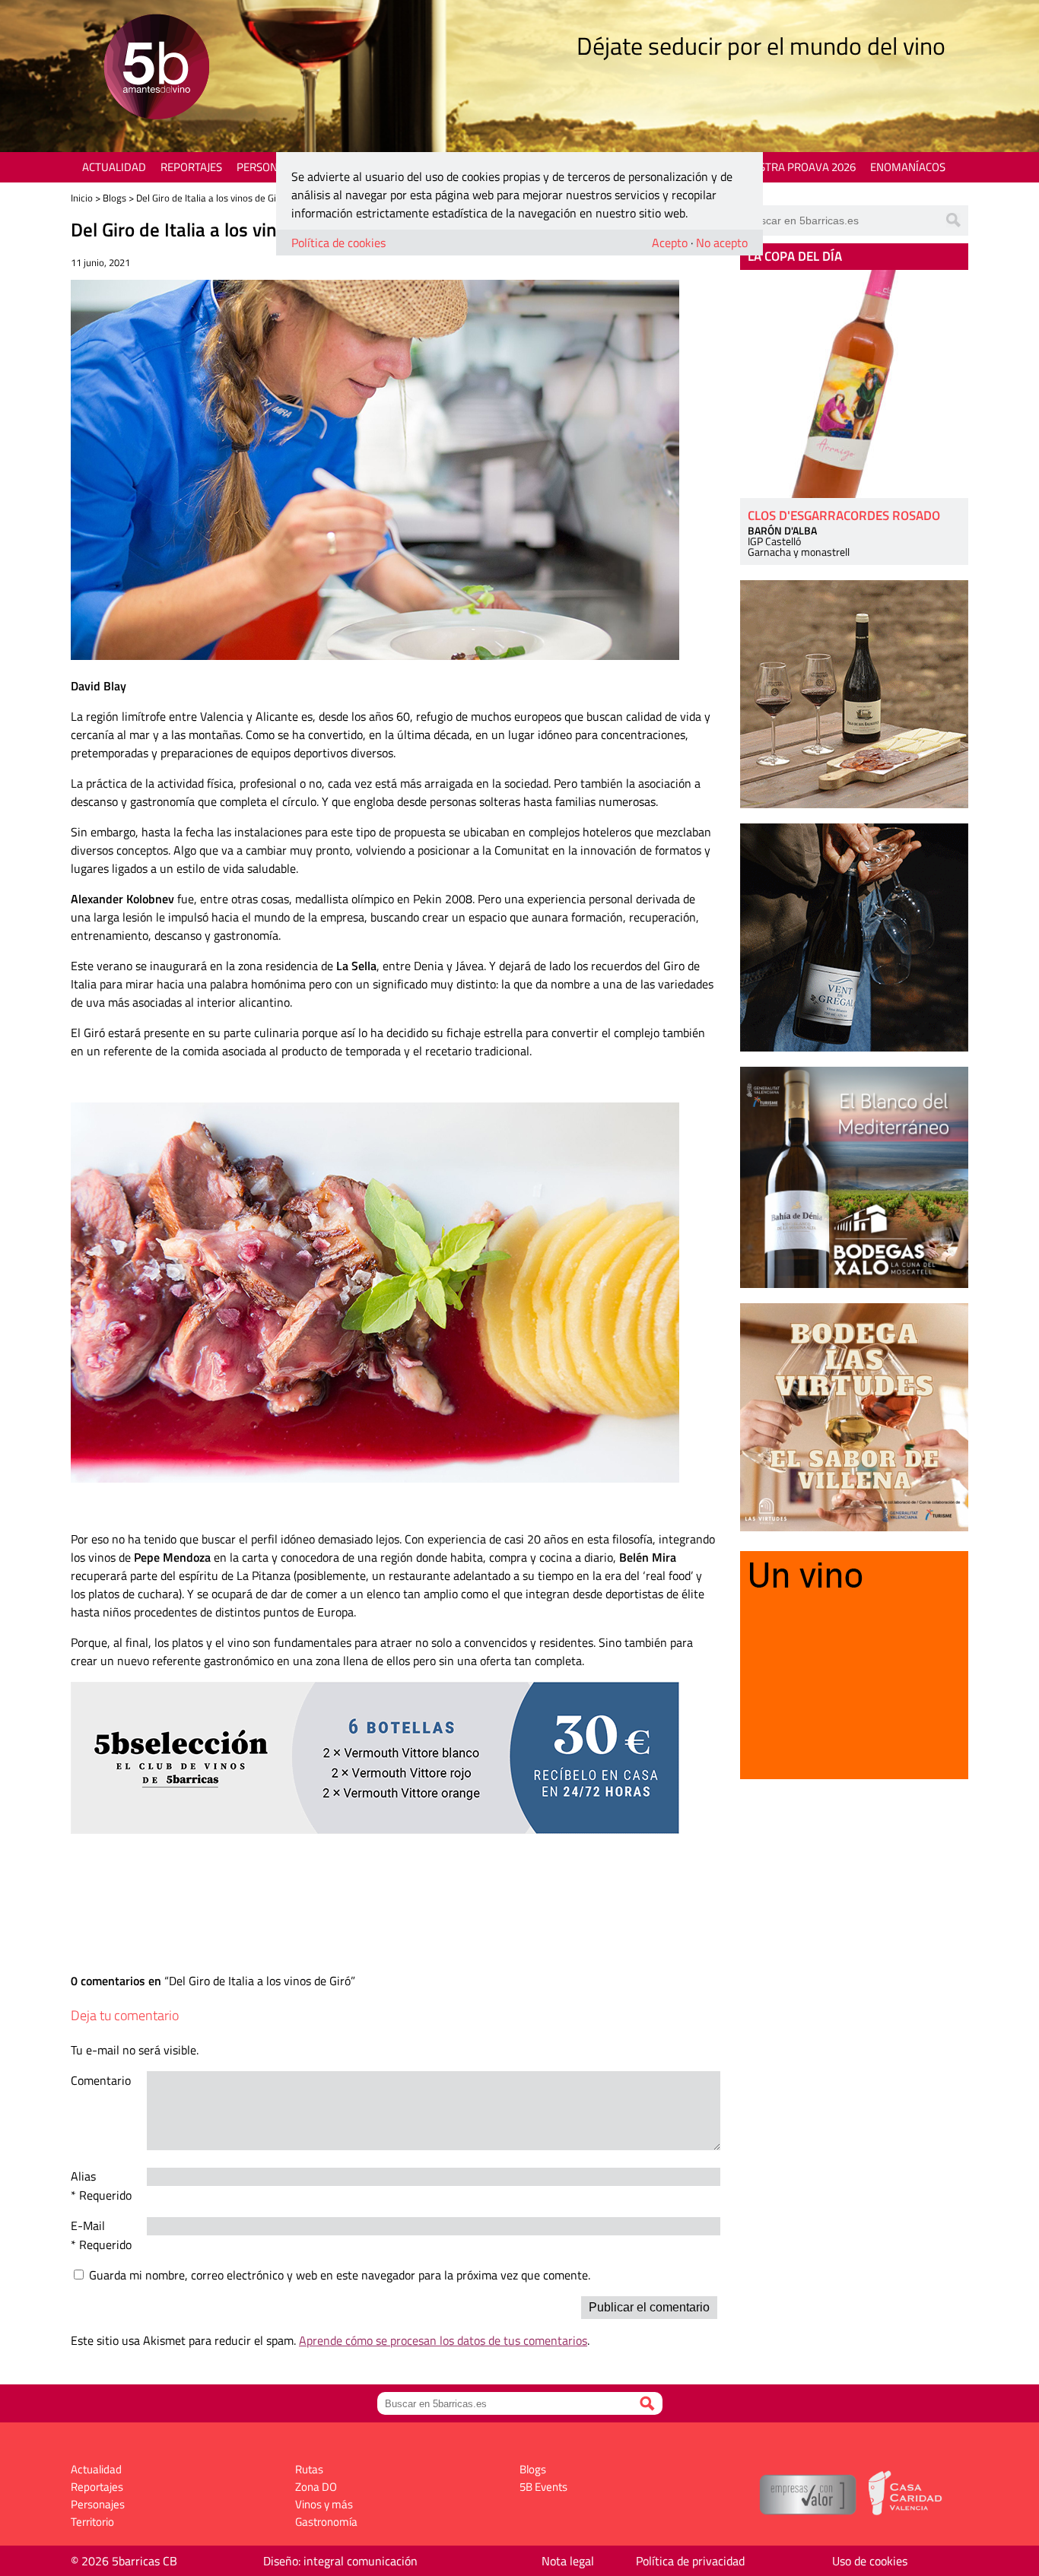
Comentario (101, 2080)
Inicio (82, 198)
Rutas (309, 2469)
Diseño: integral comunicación (340, 2561)
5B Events (543, 2487)
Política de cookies (338, 243)
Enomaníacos (908, 167)
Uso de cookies (870, 2561)
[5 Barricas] (156, 69)
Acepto (670, 243)
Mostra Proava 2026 (799, 167)
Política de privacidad (690, 2561)
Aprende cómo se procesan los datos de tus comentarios (443, 2340)
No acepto (722, 243)
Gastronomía (326, 2522)
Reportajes (191, 167)
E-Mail (88, 2225)
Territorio (92, 2522)
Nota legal (568, 2561)
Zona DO (316, 2487)
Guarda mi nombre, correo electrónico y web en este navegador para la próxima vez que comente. (340, 2275)
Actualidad (114, 167)
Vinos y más (324, 2504)
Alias (83, 2176)
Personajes (268, 167)
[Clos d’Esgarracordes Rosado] (854, 384)
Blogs (114, 198)
